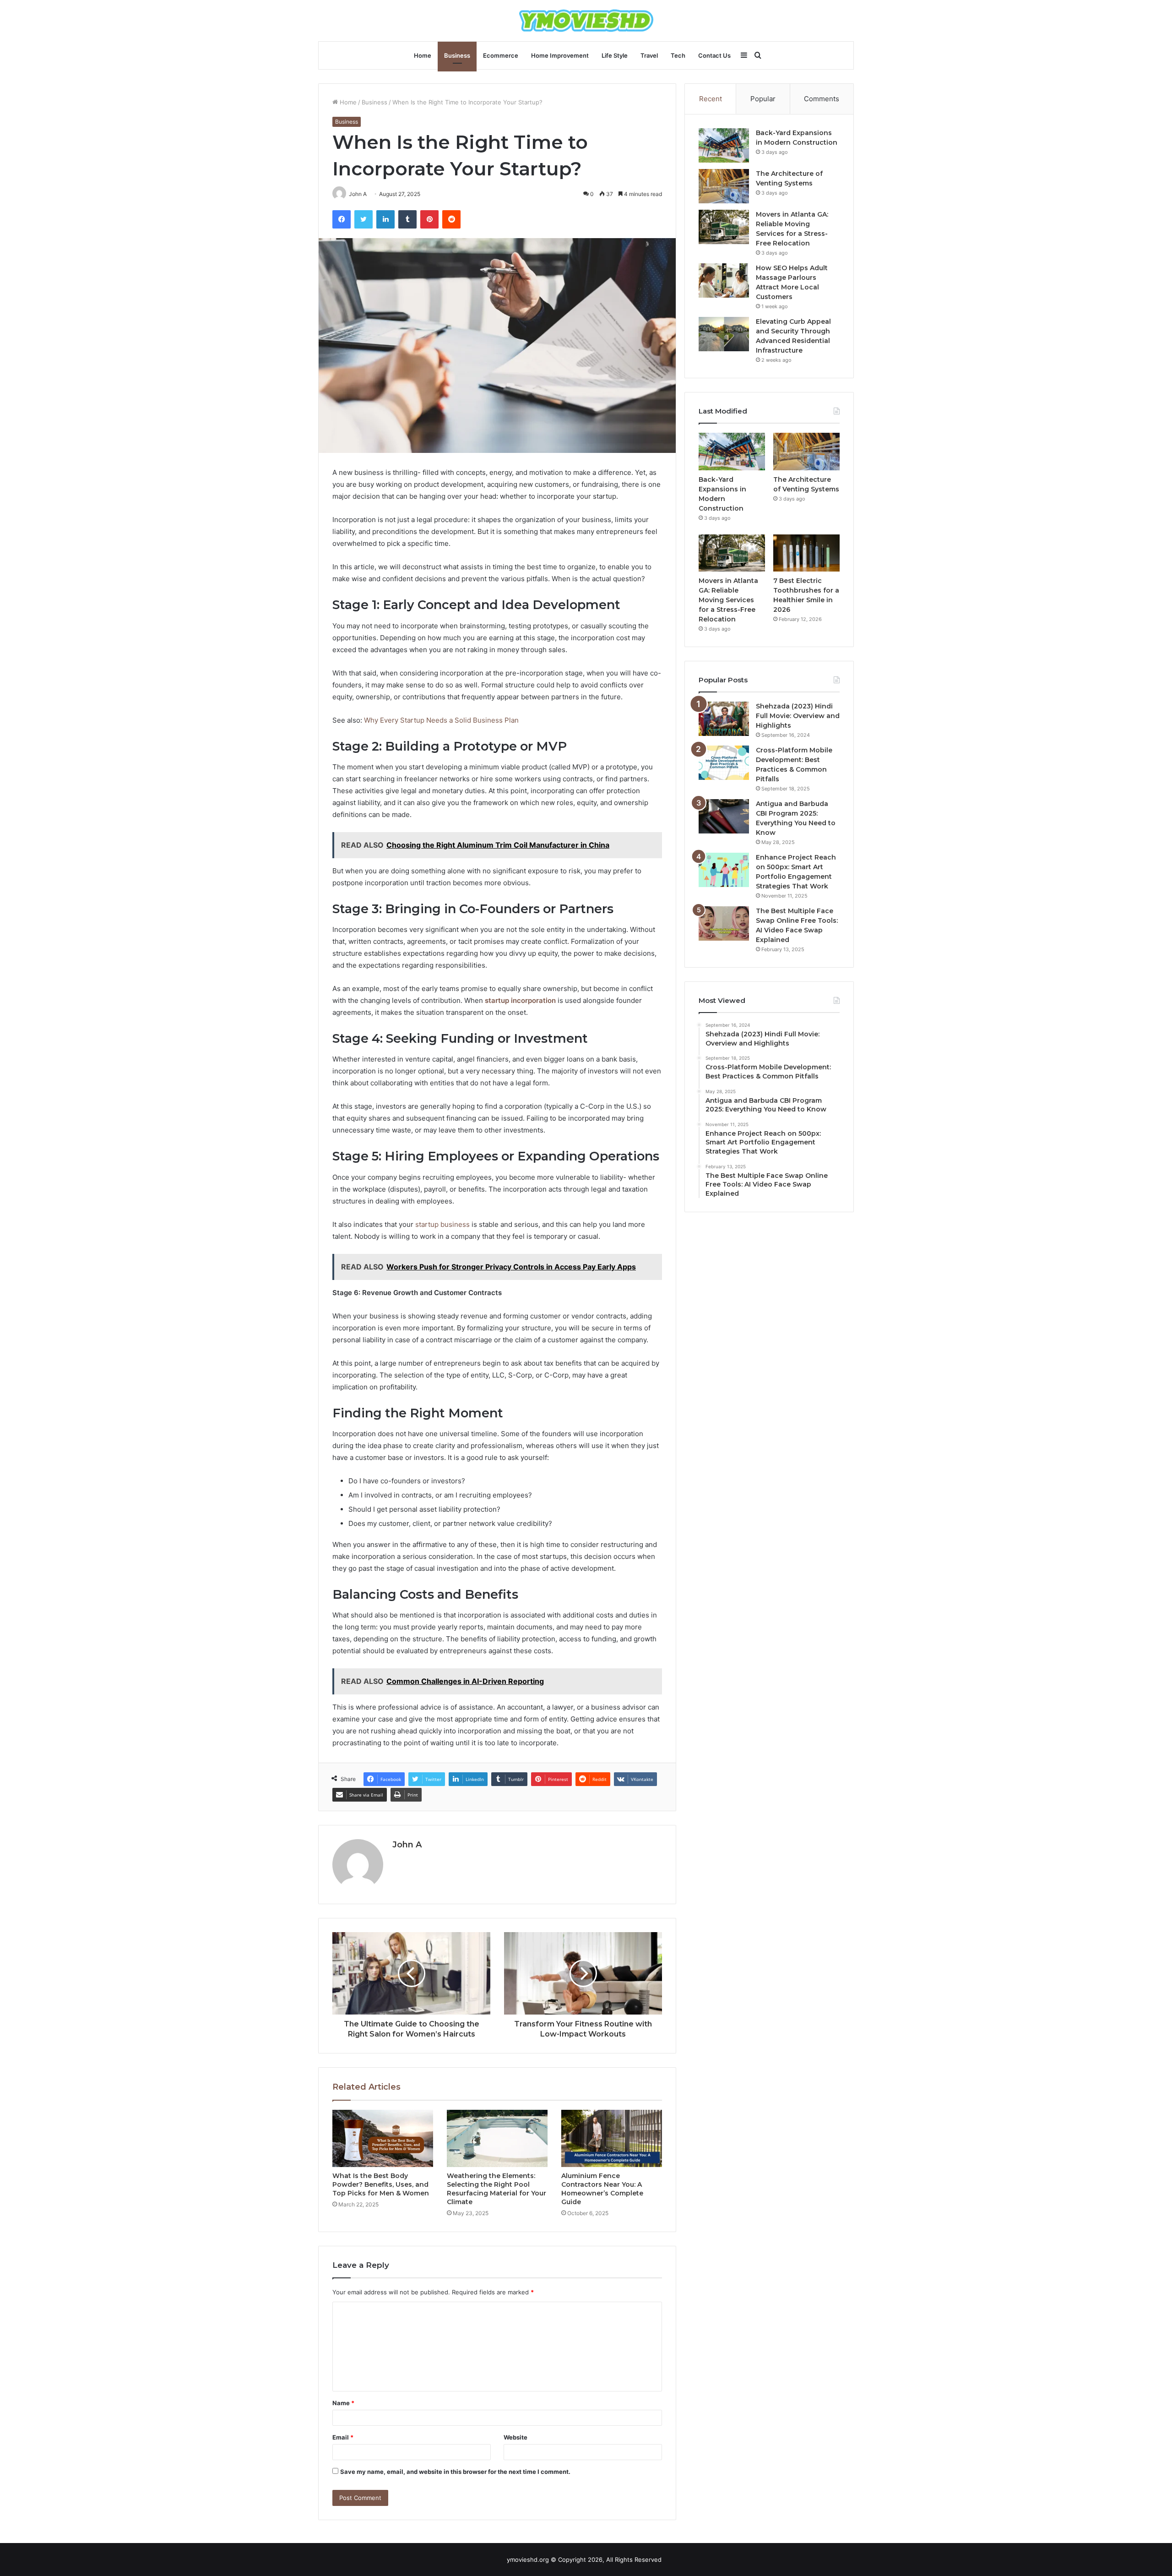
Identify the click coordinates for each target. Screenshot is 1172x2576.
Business (457, 55)
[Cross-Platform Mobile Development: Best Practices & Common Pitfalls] (724, 763)
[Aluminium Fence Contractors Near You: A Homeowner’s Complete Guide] (612, 2138)
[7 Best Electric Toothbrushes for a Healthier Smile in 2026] (806, 553)
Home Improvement (560, 55)
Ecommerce (501, 55)
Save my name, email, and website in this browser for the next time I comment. (455, 2472)
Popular (763, 99)
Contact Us (714, 55)
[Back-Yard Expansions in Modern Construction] (724, 145)
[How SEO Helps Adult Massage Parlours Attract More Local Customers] (724, 280)
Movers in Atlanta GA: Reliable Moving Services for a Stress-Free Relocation (728, 600)
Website (515, 2437)
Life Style (615, 55)
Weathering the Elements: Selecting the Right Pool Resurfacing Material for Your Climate (496, 2189)
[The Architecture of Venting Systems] (724, 186)
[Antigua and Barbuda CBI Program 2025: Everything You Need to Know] (724, 816)
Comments (822, 99)
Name (343, 2403)
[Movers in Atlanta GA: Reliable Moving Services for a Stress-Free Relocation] (724, 227)
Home (423, 55)
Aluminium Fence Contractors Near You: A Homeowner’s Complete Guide (602, 2189)
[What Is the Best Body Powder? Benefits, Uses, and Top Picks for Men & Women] (383, 2138)
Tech (678, 55)
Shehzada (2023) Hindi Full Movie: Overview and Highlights (798, 716)
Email (343, 2437)
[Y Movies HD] (586, 21)
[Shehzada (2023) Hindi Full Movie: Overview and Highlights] (724, 719)
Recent (711, 99)
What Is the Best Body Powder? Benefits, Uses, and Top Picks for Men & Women (381, 2184)
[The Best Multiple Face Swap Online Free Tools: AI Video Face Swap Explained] (724, 923)
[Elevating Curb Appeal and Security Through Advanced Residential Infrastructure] (724, 334)
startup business (442, 1224)
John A (407, 1845)
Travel (649, 55)
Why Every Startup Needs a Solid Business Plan (441, 720)
